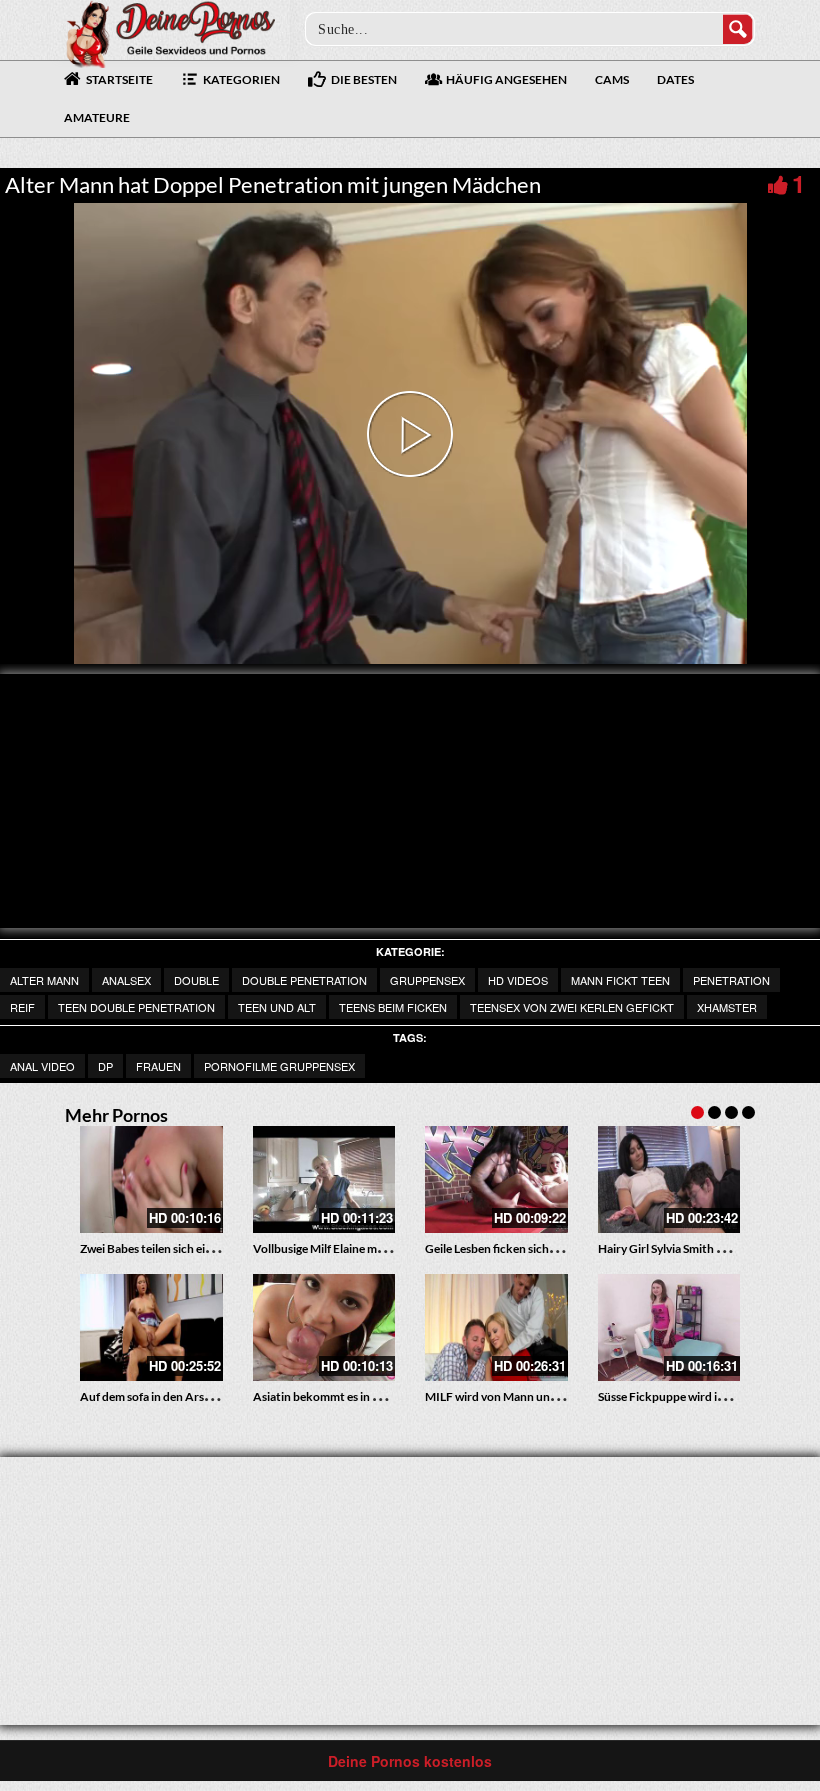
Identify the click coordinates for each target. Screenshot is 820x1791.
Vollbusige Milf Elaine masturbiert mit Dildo (367, 1248)
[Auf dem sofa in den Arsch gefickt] (151, 1327)
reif (22, 1007)
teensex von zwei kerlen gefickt (572, 1007)
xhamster (727, 1007)
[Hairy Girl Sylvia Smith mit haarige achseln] (669, 1179)
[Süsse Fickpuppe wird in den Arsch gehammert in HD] (669, 1327)
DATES (675, 79)
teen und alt (277, 1007)
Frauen (158, 1066)
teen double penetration (136, 1007)
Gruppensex (427, 980)
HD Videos (518, 980)
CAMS (612, 79)
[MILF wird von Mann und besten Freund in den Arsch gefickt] (496, 1327)
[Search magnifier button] (738, 29)
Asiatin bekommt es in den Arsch (339, 1396)
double (196, 980)
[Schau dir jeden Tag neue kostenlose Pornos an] (170, 32)
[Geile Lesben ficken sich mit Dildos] (496, 1179)
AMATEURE (97, 117)
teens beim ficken (393, 1007)
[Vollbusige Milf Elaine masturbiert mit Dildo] (324, 1179)
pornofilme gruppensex (279, 1066)
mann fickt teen (620, 980)
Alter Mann (44, 980)
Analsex (126, 980)
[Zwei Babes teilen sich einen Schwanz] (151, 1179)
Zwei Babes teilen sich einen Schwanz (177, 1248)
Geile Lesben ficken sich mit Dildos (515, 1248)
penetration (731, 980)
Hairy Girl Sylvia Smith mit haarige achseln (707, 1248)
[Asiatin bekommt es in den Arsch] (324, 1327)
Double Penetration (304, 980)
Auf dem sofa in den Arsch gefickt (168, 1396)
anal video (42, 1066)
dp (105, 1066)
